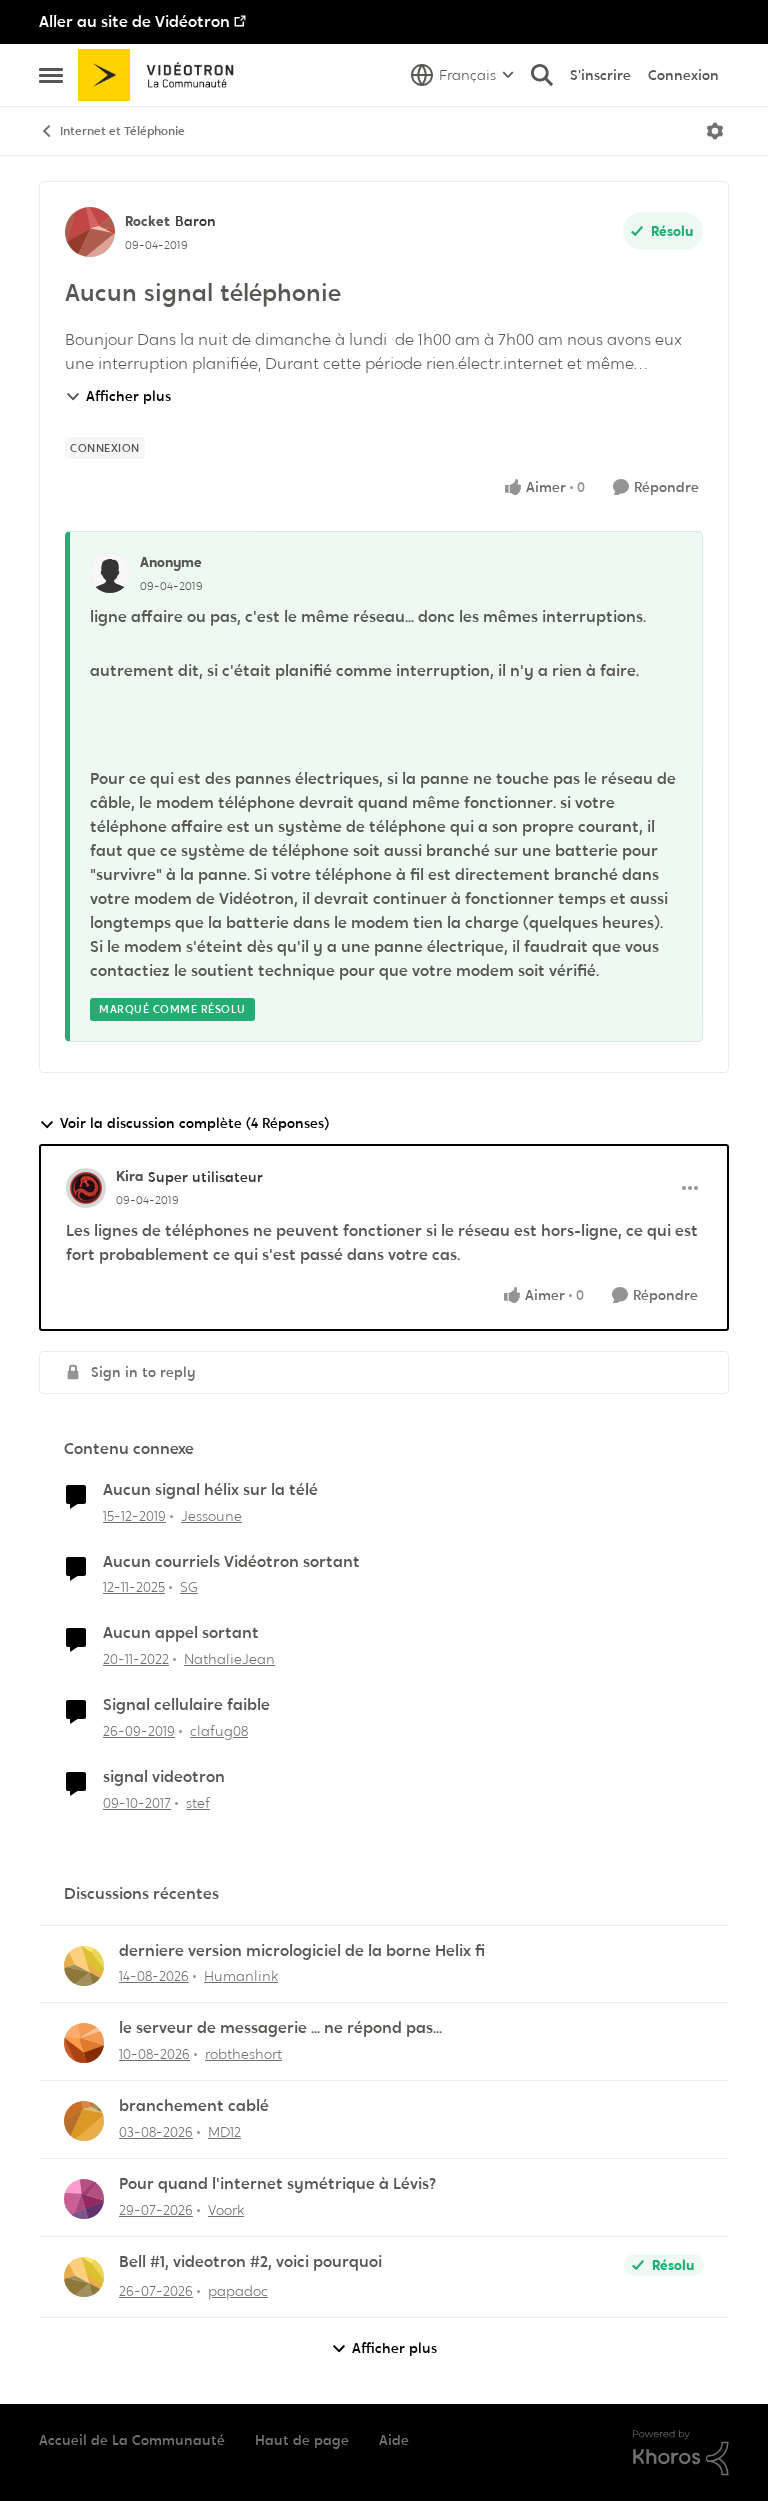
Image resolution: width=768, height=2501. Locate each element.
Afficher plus (128, 396)
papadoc (238, 2291)
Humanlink (241, 1976)
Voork (226, 2210)
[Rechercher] (542, 75)
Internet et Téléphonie (122, 131)
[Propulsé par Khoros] (681, 2453)
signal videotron (164, 1777)
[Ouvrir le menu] (715, 131)
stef (198, 1803)
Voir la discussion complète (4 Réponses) (194, 1123)
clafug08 (219, 1731)
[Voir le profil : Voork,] (84, 2199)
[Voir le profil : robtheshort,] (84, 2043)
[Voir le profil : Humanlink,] (84, 1966)
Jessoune (211, 1516)
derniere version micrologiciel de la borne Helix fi (302, 1951)
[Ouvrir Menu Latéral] (51, 75)
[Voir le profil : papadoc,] (84, 2277)
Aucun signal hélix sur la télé (210, 1490)
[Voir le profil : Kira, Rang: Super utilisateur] (86, 1188)
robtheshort (243, 2054)
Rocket (147, 221)
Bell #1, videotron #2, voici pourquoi (250, 2262)
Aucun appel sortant (181, 1633)
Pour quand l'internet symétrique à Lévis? (277, 2184)
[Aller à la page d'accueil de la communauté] (162, 75)
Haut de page (302, 2440)
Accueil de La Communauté (132, 2440)
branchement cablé (194, 2106)
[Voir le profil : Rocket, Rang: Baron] (90, 232)
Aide (394, 2440)
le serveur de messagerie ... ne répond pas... (280, 2028)
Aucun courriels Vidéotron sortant (231, 1562)
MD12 (224, 2132)
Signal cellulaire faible (186, 1705)
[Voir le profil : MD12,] (84, 2121)
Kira (129, 1176)
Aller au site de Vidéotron (134, 21)
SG (189, 1587)
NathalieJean (229, 1659)
